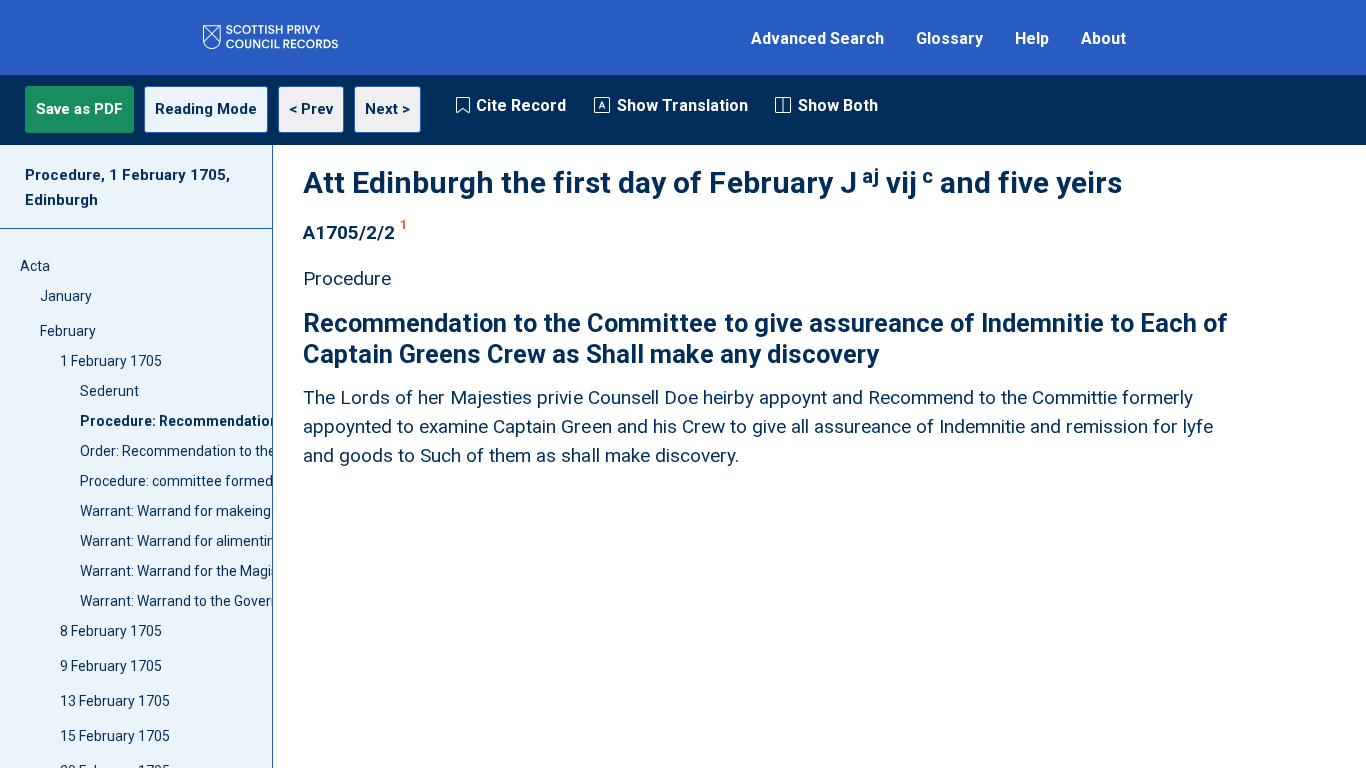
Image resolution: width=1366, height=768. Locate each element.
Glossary (949, 38)
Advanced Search (817, 38)
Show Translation (682, 105)
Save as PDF (79, 109)
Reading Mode (206, 109)
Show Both (838, 105)
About (1103, 38)
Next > (387, 109)
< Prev (311, 109)
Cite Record (521, 105)
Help (1032, 38)
